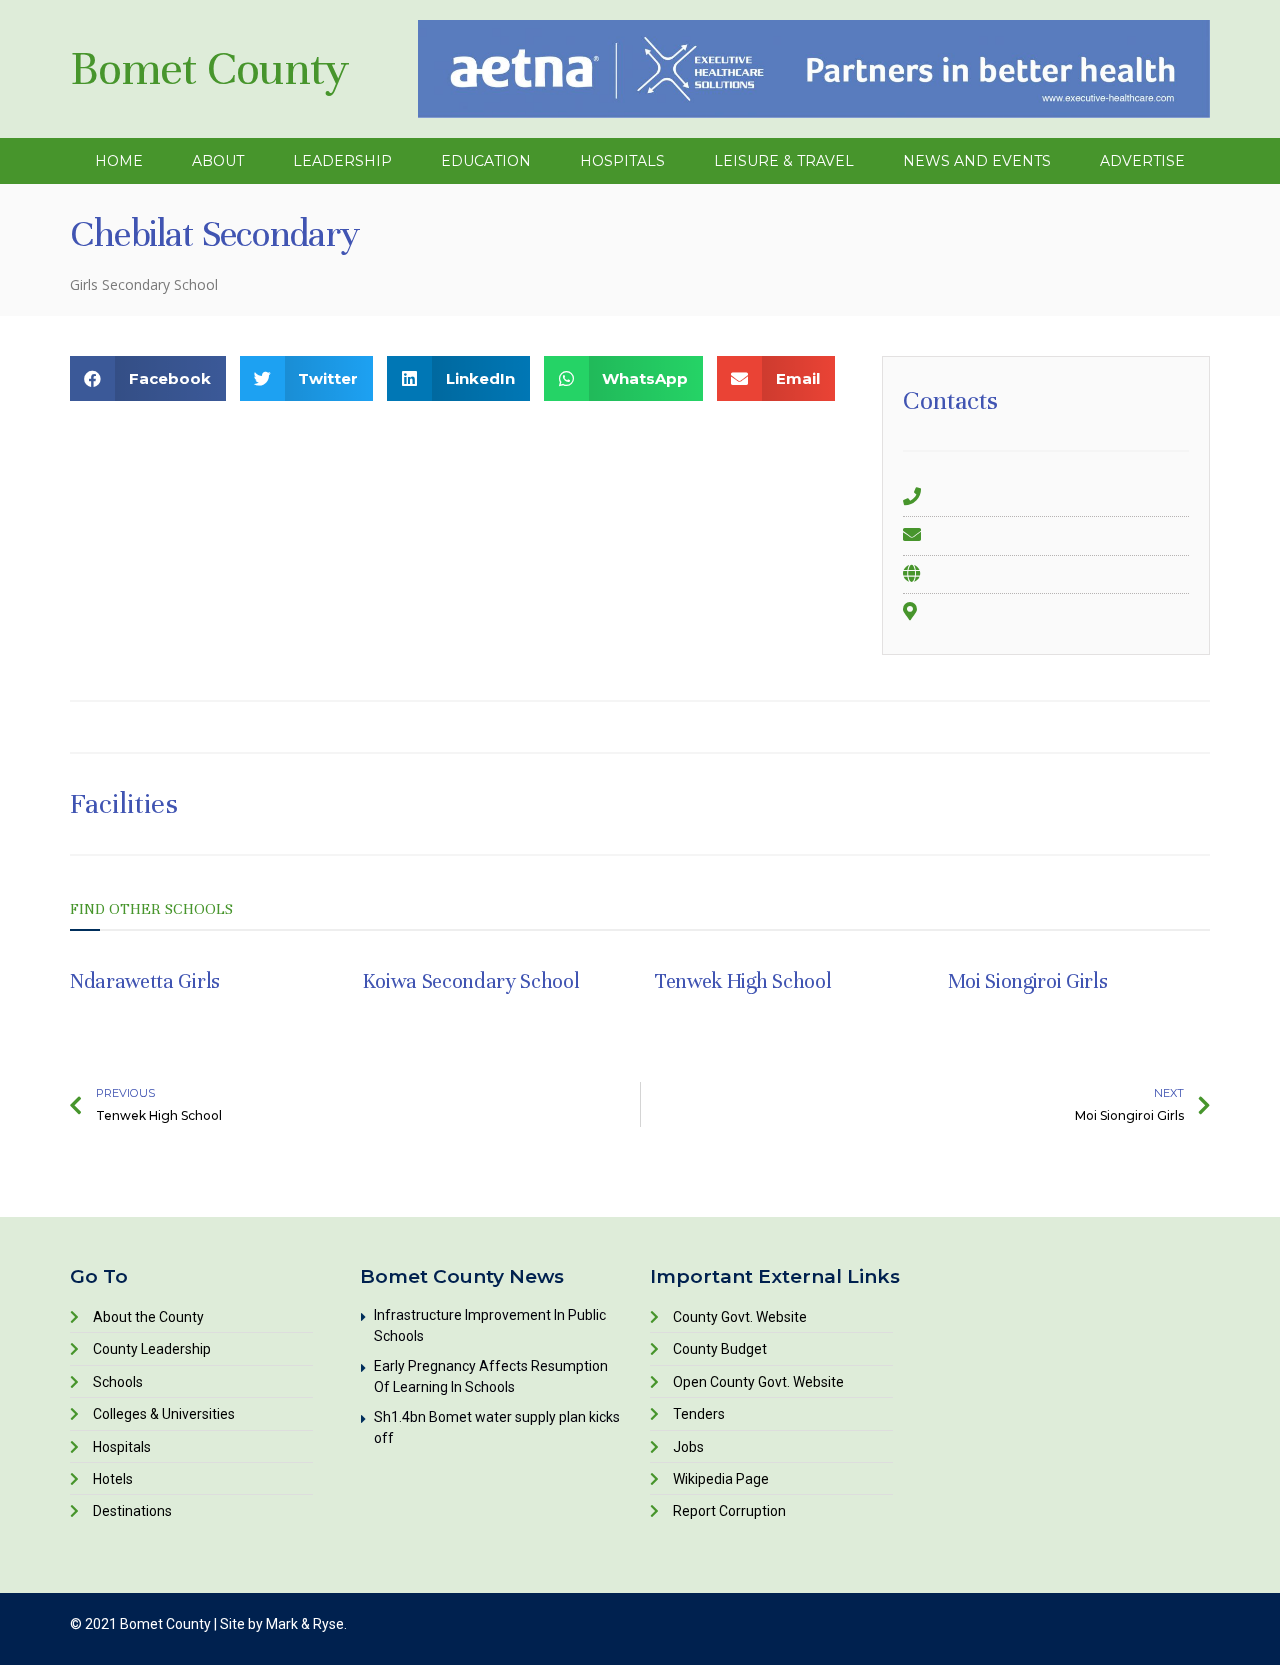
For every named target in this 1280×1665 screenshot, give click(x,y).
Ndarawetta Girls (145, 981)
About (218, 161)
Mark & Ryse (305, 1624)
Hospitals (622, 161)
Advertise (1142, 161)
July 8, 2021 (111, 1010)
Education (486, 161)
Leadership (342, 161)
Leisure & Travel (784, 161)
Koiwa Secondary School (471, 981)
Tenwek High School (743, 981)
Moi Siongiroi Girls (1028, 981)
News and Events (977, 161)
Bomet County (209, 68)
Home (119, 161)
